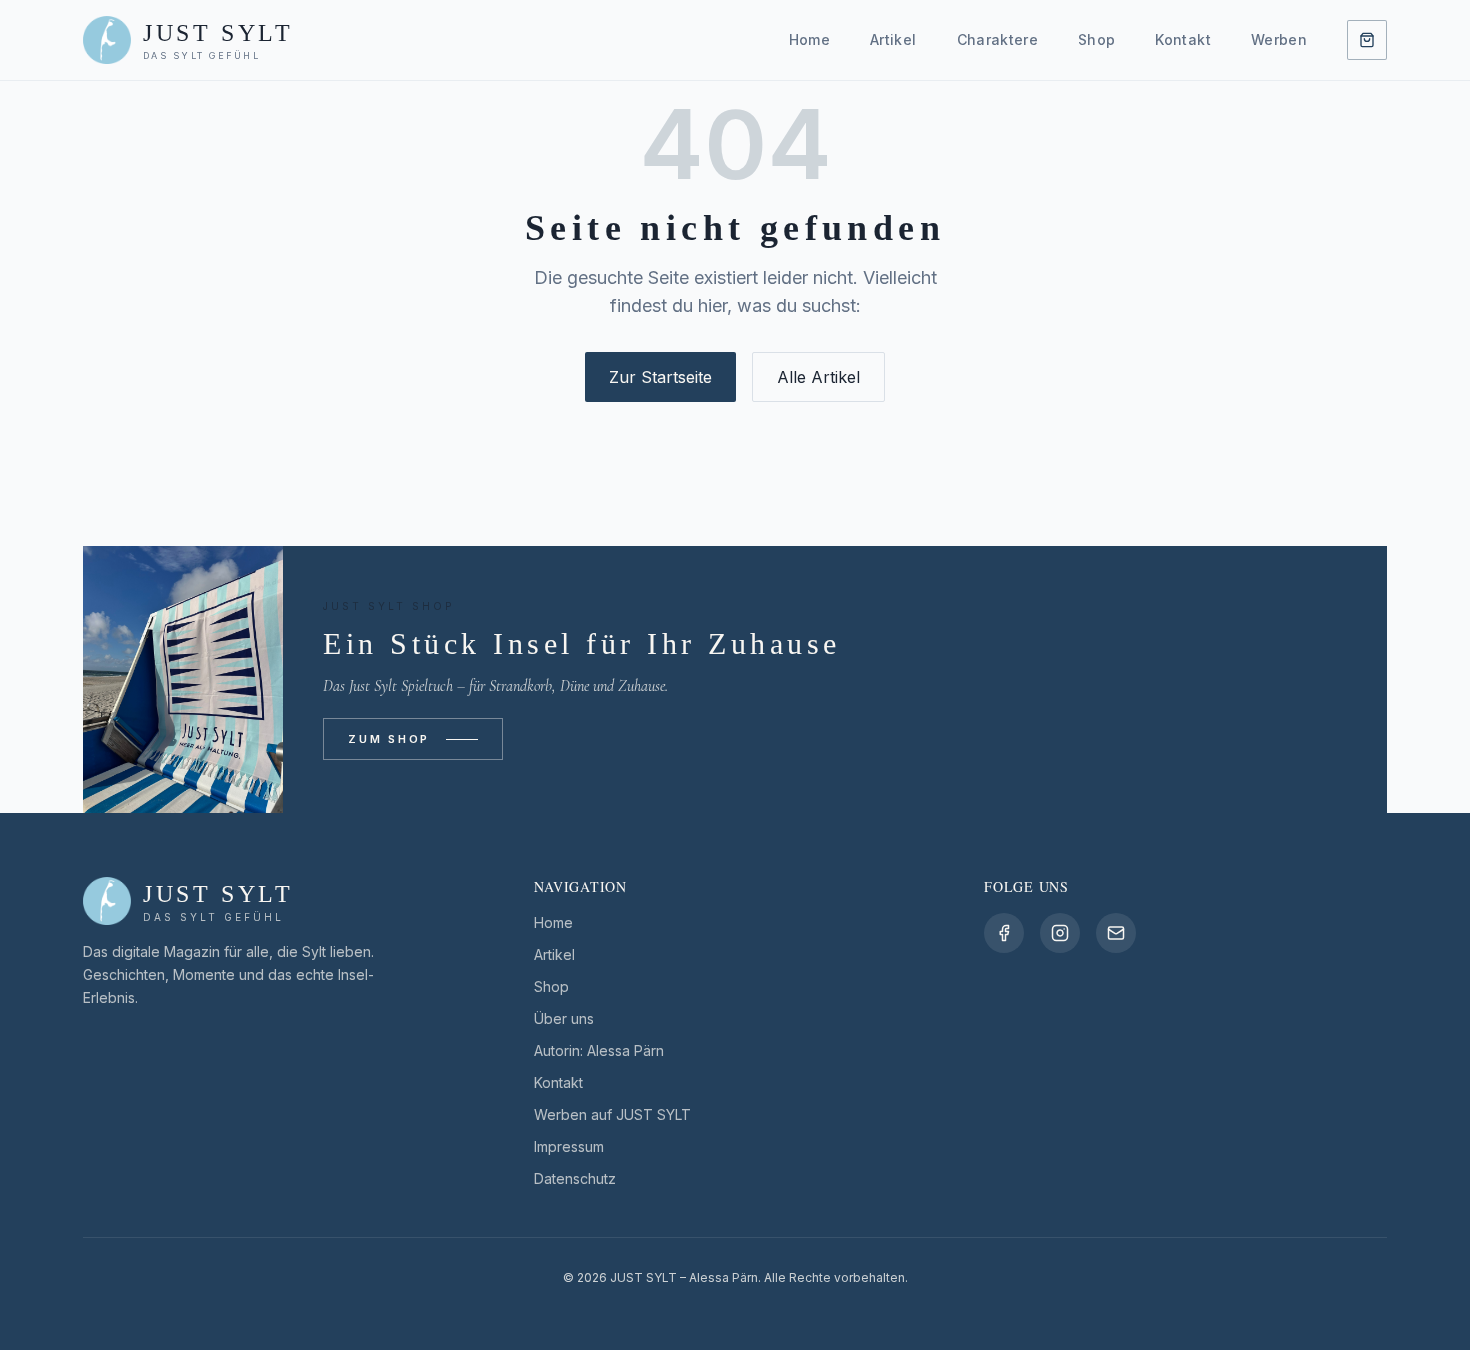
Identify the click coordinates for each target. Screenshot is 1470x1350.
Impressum (569, 1146)
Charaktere (998, 39)
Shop (1096, 39)
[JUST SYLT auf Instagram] (1060, 933)
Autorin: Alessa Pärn (599, 1050)
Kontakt (1182, 39)
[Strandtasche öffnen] (1367, 40)
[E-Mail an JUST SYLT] (1116, 933)
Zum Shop (389, 739)
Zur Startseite (660, 377)
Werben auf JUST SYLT (612, 1114)
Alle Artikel (818, 377)
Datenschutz (575, 1178)
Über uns (564, 1018)
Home (809, 39)
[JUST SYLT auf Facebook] (1004, 933)
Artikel (893, 39)
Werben (1279, 39)
